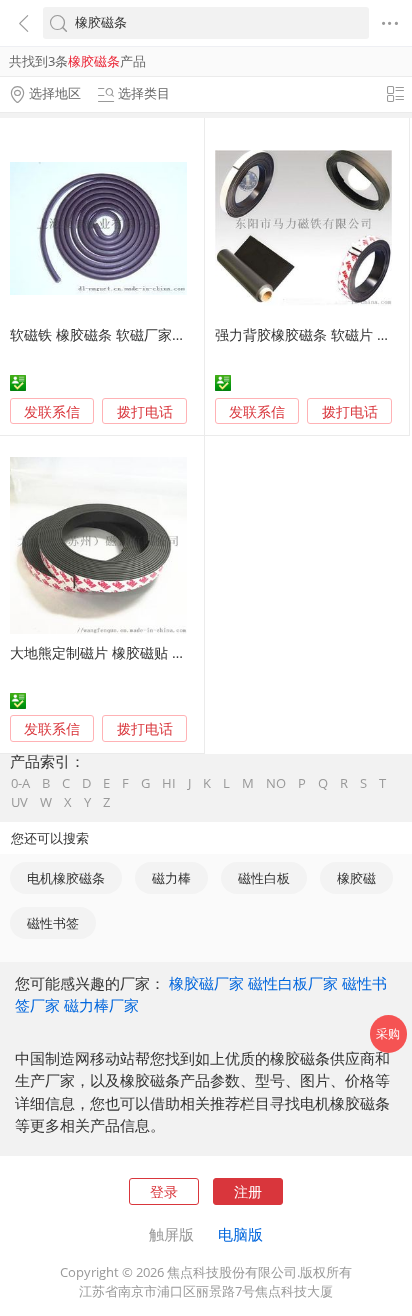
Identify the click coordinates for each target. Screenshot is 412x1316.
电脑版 (240, 1234)
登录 (164, 1191)
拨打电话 (145, 412)
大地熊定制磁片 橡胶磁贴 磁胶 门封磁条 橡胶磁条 (165, 652)
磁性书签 (53, 923)
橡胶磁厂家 (206, 983)
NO (276, 783)
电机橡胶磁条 (66, 878)
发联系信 (52, 411)
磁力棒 (171, 878)
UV (19, 802)
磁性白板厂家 (293, 983)
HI (169, 783)
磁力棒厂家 (101, 1005)
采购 (388, 1033)
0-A (20, 783)
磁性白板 (264, 878)
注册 (248, 1191)
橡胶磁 (356, 878)
